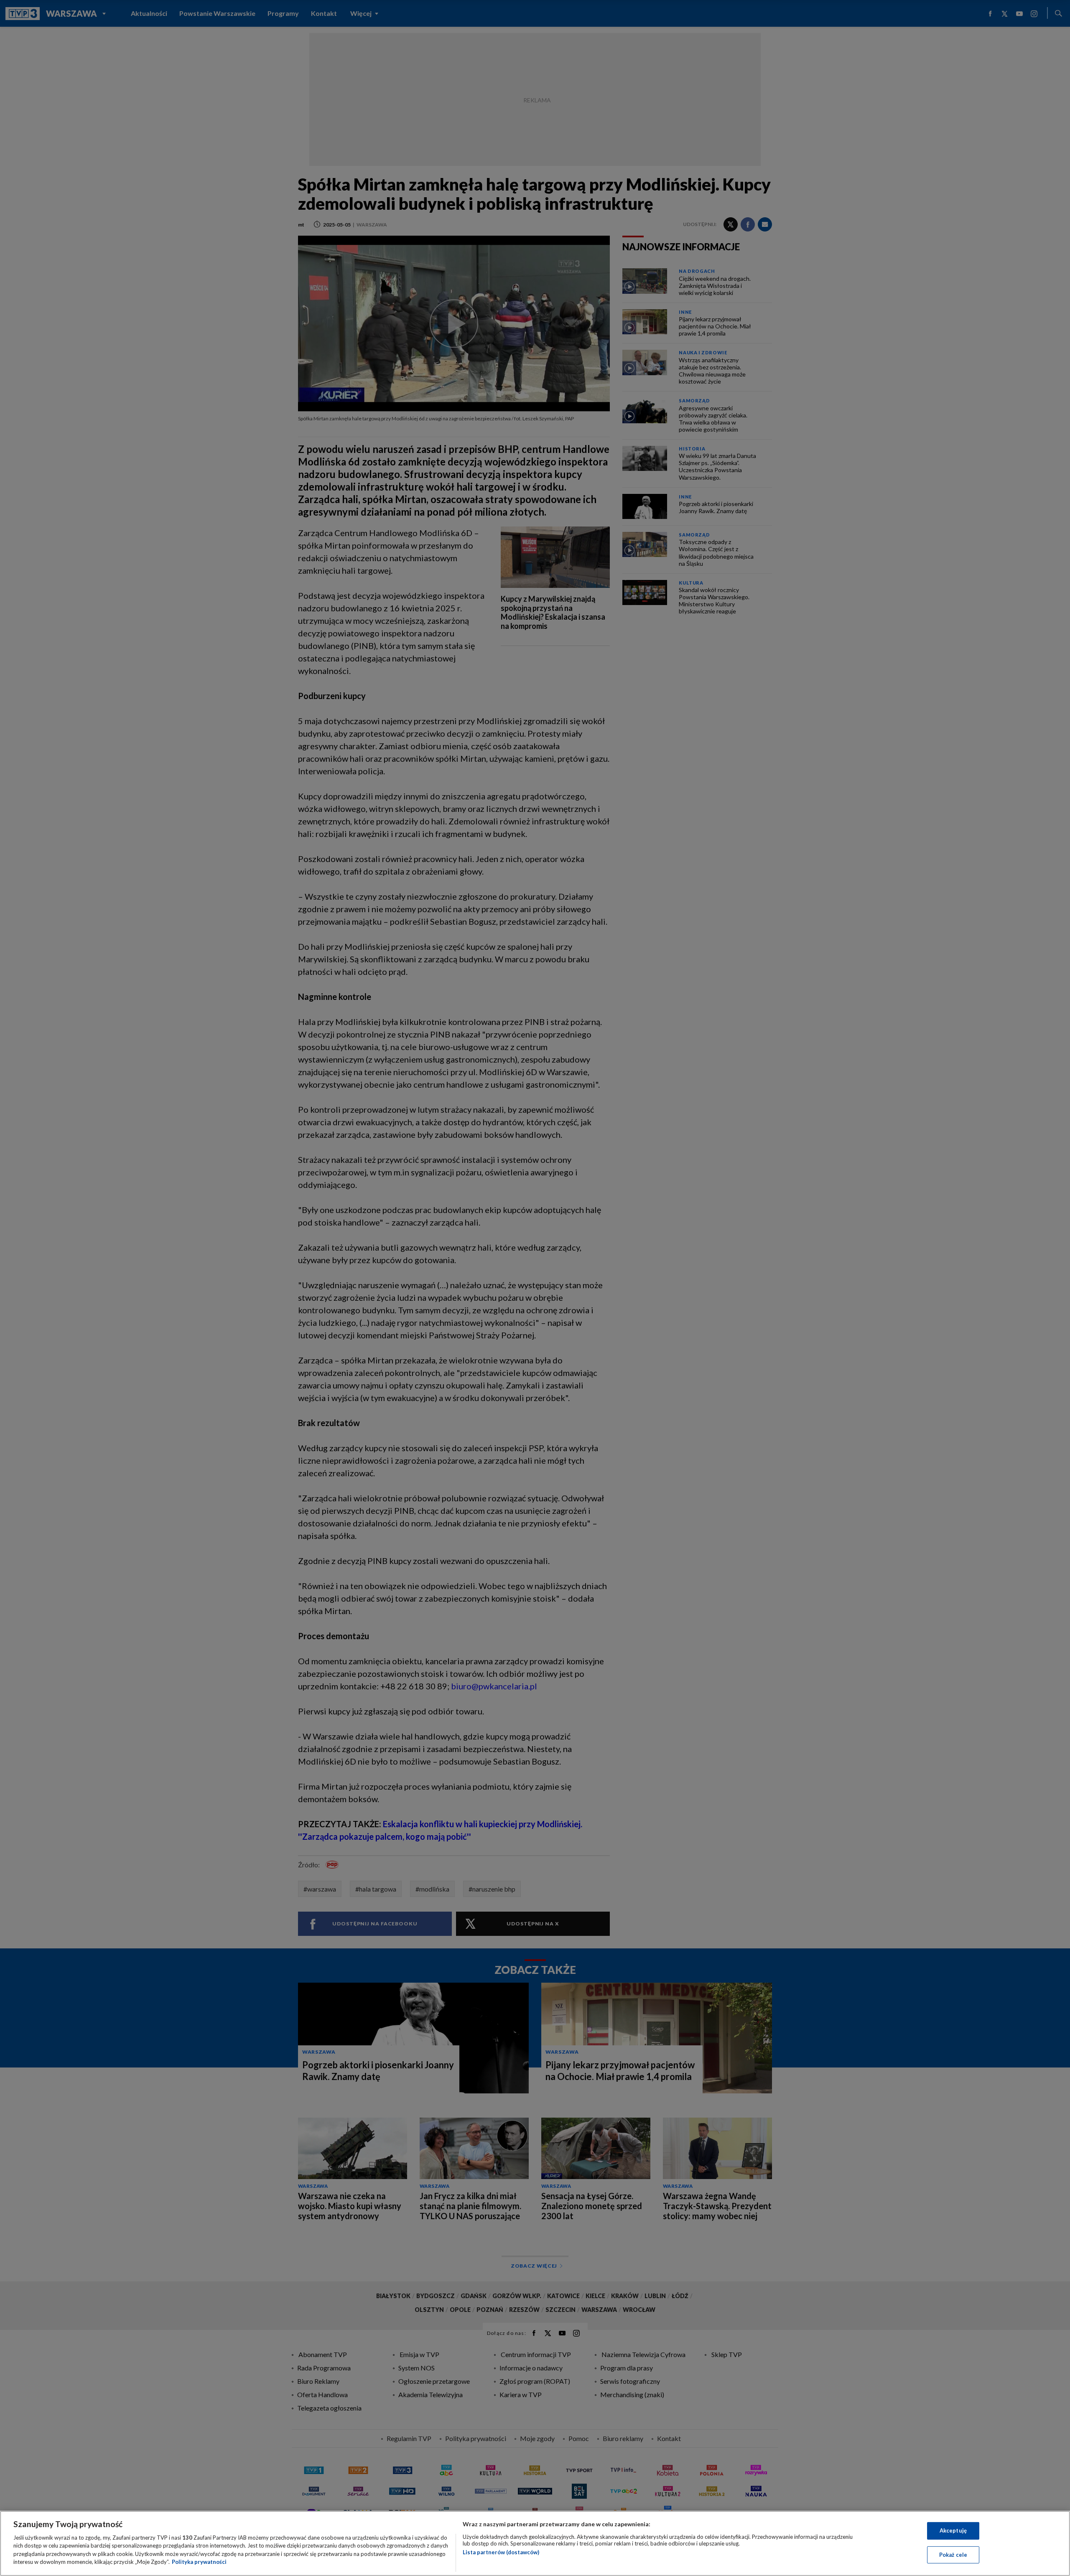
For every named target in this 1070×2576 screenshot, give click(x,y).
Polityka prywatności (199, 2562)
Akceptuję (953, 2530)
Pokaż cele (953, 2554)
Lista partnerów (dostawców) (501, 2552)
